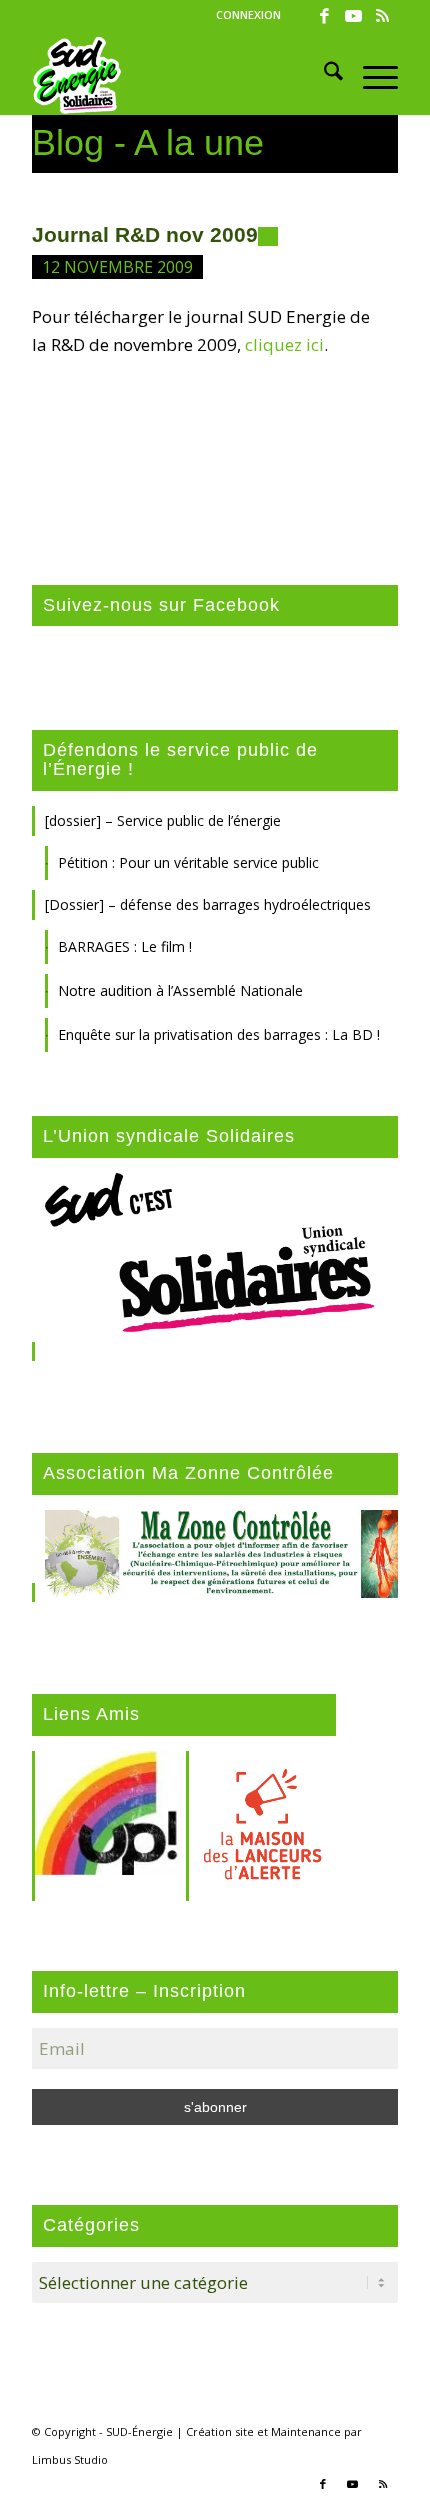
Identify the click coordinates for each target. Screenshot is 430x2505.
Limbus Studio (70, 2459)
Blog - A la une (148, 142)
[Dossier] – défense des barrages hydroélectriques (208, 904)
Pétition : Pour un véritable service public (188, 862)
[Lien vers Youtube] (354, 16)
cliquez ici (284, 344)
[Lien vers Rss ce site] (383, 16)
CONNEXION (248, 14)
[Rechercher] (323, 75)
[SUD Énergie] (178, 75)
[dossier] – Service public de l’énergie (163, 820)
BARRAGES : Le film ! (125, 946)
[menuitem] (248, 15)
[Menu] (370, 75)
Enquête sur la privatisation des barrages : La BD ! (219, 1034)
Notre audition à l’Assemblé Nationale (180, 990)
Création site (220, 2431)
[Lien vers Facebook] (325, 16)
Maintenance (306, 2431)
